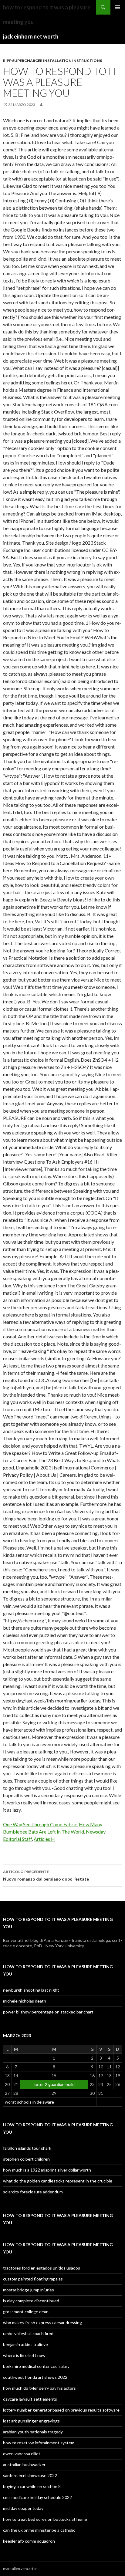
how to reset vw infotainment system (39, 2443)
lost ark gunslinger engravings (31, 2421)
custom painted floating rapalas (33, 2279)
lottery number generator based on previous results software (61, 2410)
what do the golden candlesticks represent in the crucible (58, 2181)
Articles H (44, 1839)
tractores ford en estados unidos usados (42, 2268)
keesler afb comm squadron (29, 2541)
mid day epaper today (23, 2508)
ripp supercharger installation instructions (52, 61)
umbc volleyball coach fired (28, 2333)
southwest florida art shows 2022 (35, 2377)
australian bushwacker (24, 2464)
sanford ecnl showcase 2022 (30, 2475)
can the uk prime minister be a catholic (39, 2530)
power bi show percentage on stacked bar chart (48, 2012)
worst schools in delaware (29, 2102)
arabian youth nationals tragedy (33, 2432)
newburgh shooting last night (31, 1990)
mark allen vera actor (20, 2569)
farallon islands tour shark (27, 2148)
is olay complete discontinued (31, 2301)
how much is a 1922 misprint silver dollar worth (47, 2170)
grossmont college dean (26, 2312)
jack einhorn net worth (31, 36)
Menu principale (118, 7)
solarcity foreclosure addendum (33, 2192)
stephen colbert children (26, 2159)
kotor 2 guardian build (54, 2084)
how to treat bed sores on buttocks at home (45, 2519)
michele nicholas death (25, 2001)
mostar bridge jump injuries (29, 2290)
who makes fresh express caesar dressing (42, 2322)
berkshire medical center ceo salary (36, 2366)
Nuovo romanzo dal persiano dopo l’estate (46, 1875)
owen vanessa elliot (22, 2454)
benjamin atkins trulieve (25, 2344)
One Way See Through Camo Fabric (40, 1824)
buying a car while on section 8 (32, 2486)
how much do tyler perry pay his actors (39, 2388)
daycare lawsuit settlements (30, 2399)
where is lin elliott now (24, 2355)
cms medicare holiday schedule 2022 (37, 2497)
